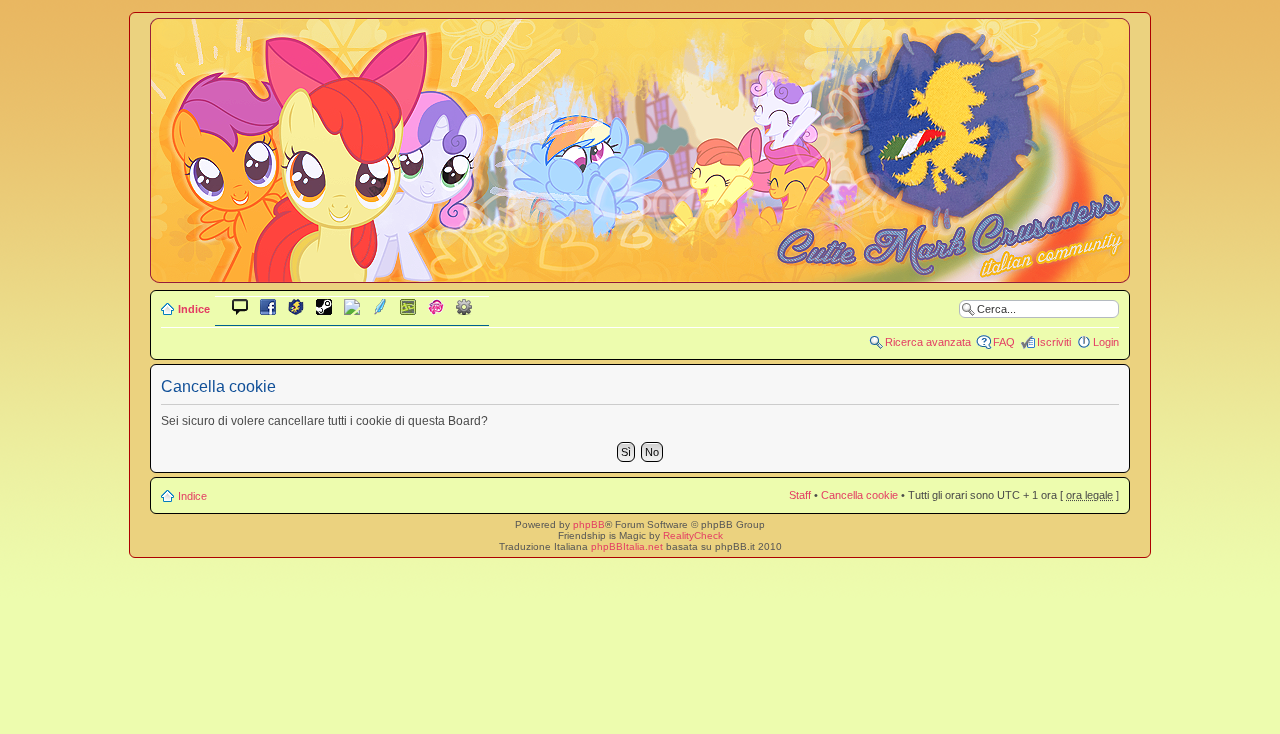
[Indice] (640, 268)
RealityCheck (693, 535)
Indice (194, 309)
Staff (800, 495)
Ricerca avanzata (928, 342)
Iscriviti (1054, 342)
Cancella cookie (859, 495)
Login (1106, 342)
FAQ (1004, 342)
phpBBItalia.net (627, 546)
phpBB (589, 524)
